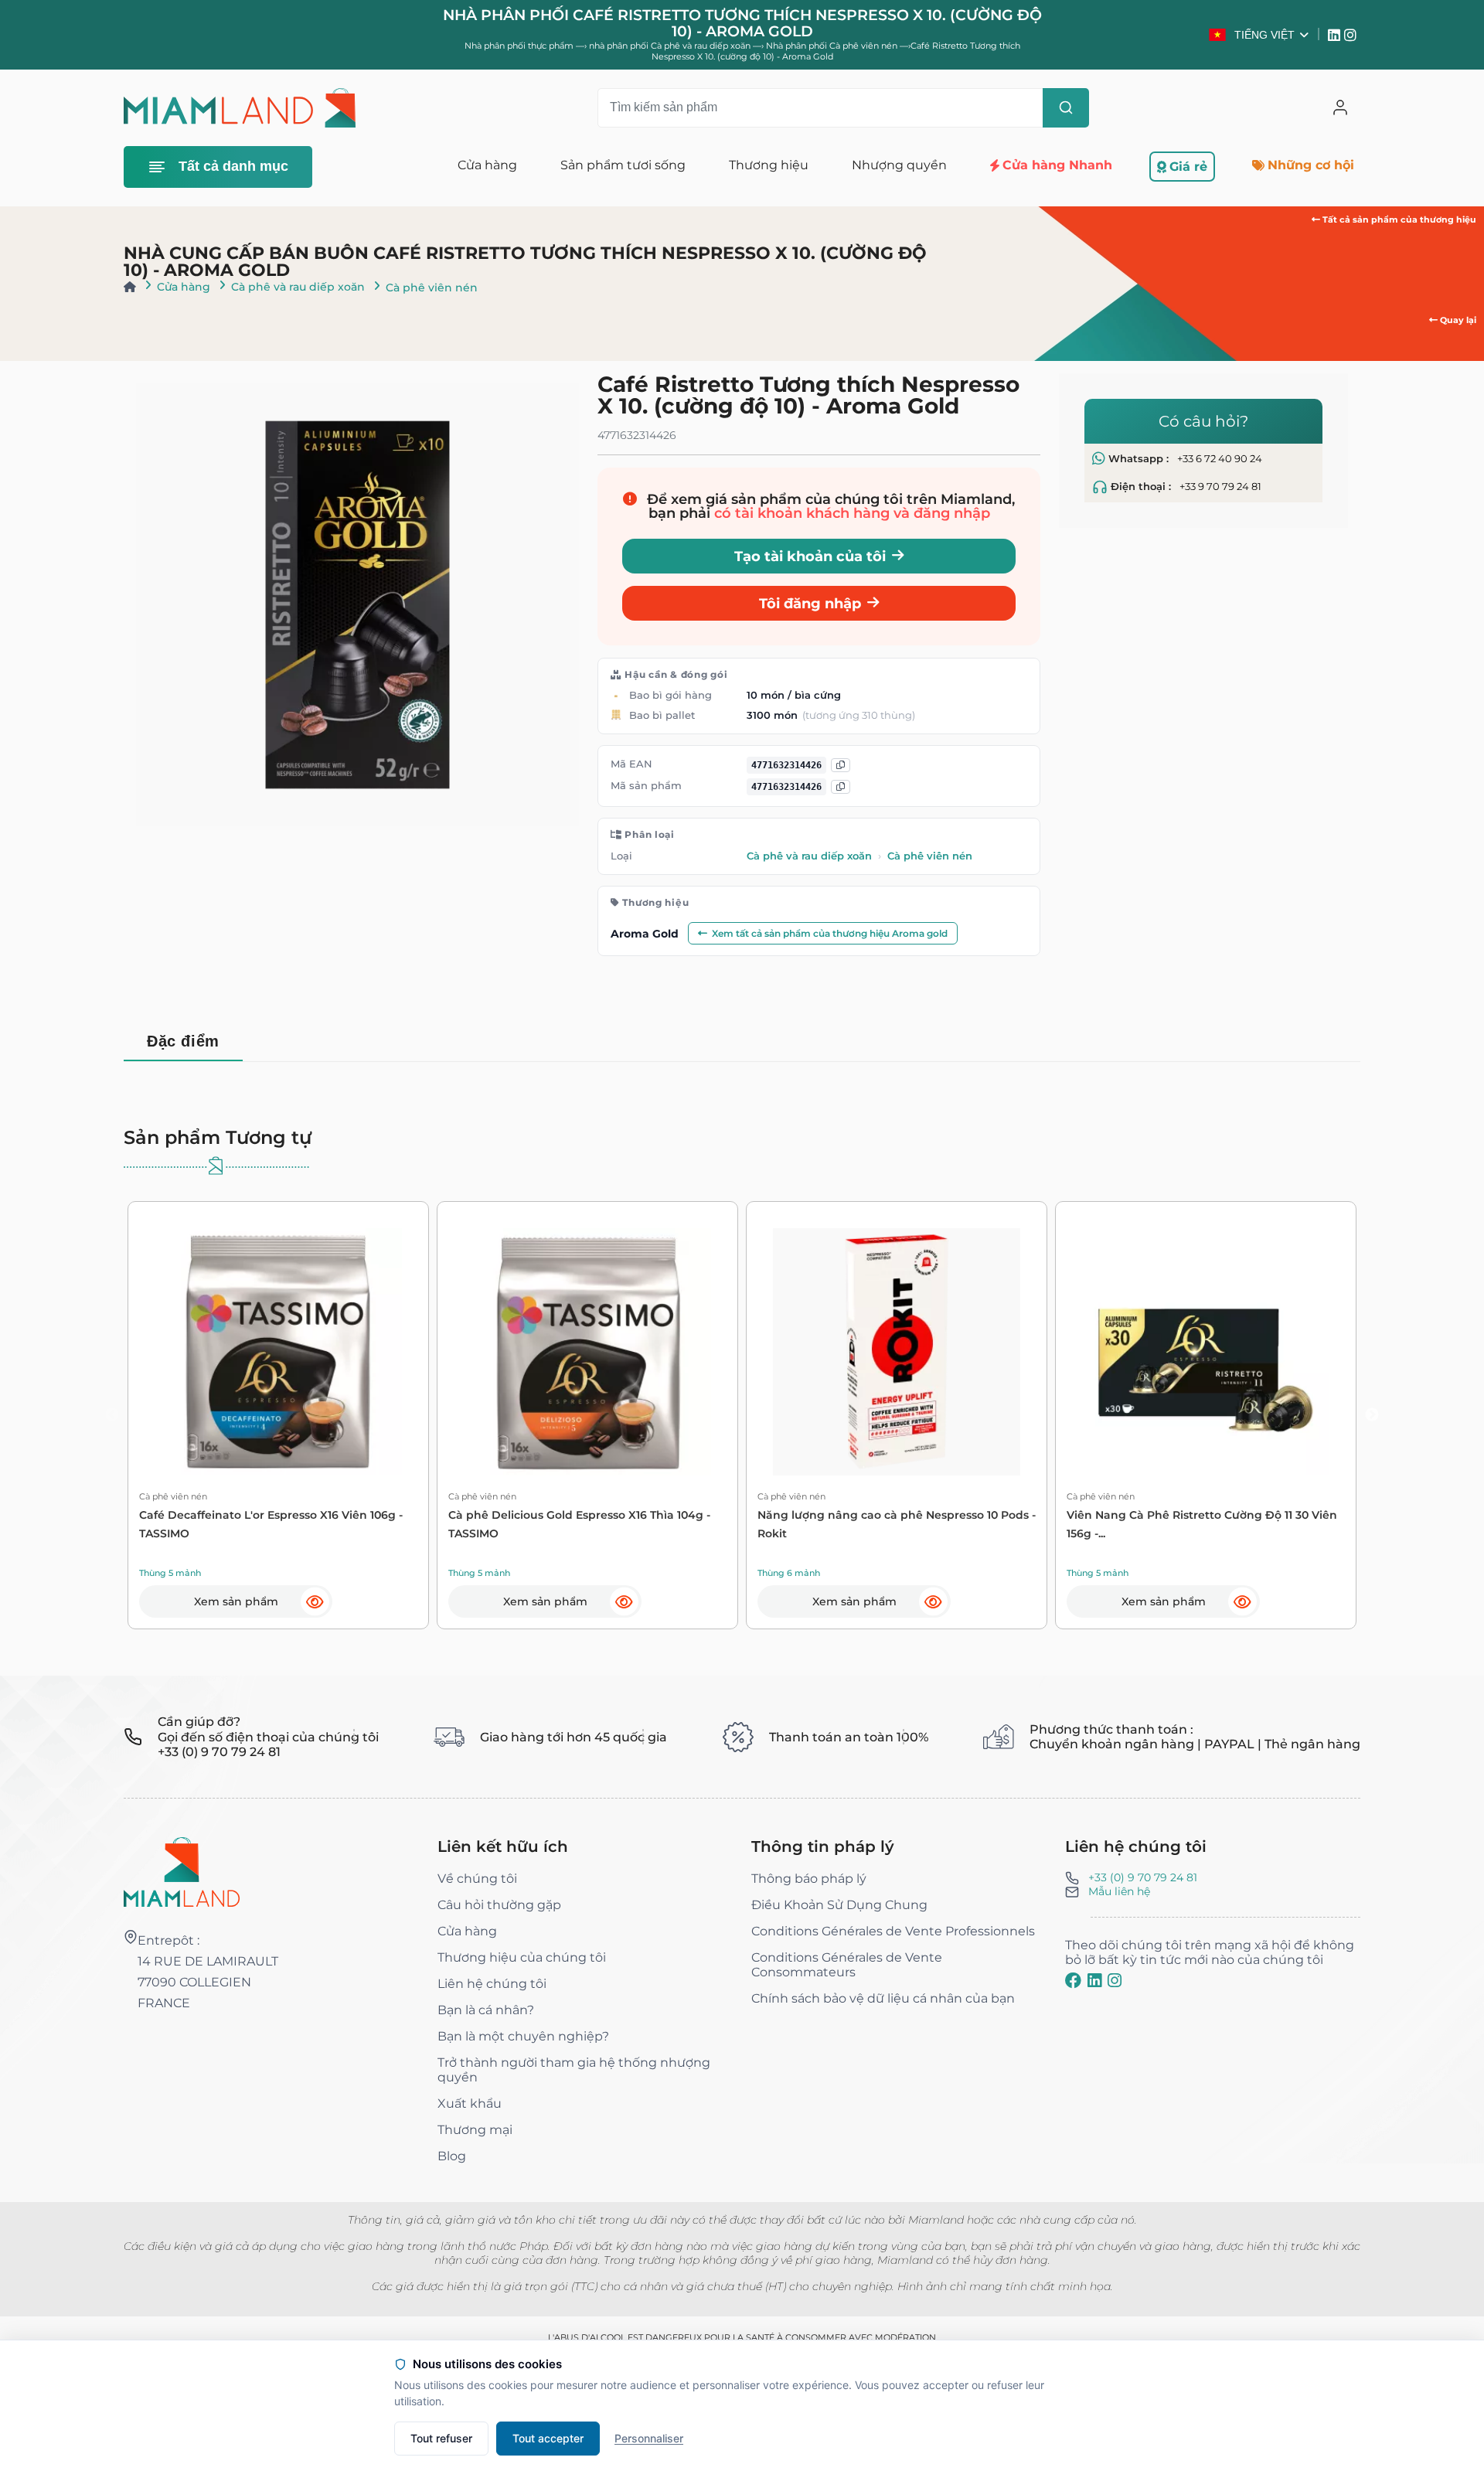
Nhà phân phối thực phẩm (519, 46)
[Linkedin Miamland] (1336, 35)
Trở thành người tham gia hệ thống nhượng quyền (574, 2070)
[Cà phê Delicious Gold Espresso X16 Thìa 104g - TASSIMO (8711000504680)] (587, 1352)
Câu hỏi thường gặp (499, 1905)
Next (1372, 1415)
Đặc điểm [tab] (183, 1041)
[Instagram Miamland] (1352, 35)
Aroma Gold (645, 934)
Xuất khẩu (470, 2103)
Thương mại (475, 2130)
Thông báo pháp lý (809, 1879)
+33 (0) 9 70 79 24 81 (1143, 1877)
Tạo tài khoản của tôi (810, 556)
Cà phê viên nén (432, 288)
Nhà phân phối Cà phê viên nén (833, 46)
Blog (452, 2156)
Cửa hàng (184, 287)
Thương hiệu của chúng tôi (522, 1957)
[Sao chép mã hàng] (841, 787)
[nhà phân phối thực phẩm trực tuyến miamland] (240, 108)
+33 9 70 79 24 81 (1220, 487)
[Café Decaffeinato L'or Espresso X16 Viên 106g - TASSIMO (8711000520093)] (278, 1352)
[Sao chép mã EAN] (841, 766)
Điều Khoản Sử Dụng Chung (839, 1905)
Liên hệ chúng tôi (492, 1984)
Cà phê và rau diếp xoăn (298, 287)
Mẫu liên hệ (1119, 1891)
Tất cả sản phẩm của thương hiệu (1398, 220)
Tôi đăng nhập (810, 603)
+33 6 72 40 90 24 (1220, 459)
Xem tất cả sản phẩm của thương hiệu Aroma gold (830, 933)
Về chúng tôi (477, 1879)
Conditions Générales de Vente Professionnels (893, 1931)
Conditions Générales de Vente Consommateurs (847, 1965)
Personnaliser (649, 2438)
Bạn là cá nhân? (486, 2010)
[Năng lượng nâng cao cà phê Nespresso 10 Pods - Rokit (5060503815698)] (897, 1352)
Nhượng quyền (899, 165)
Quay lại (1457, 320)
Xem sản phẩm (236, 1601)
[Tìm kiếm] (1066, 108)
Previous (112, 1415)
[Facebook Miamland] (1073, 1980)
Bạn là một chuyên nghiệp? (523, 2036)
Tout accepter (548, 2438)
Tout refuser (441, 2438)
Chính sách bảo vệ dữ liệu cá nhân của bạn (883, 1998)
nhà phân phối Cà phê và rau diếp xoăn (671, 46)
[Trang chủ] (130, 287)
